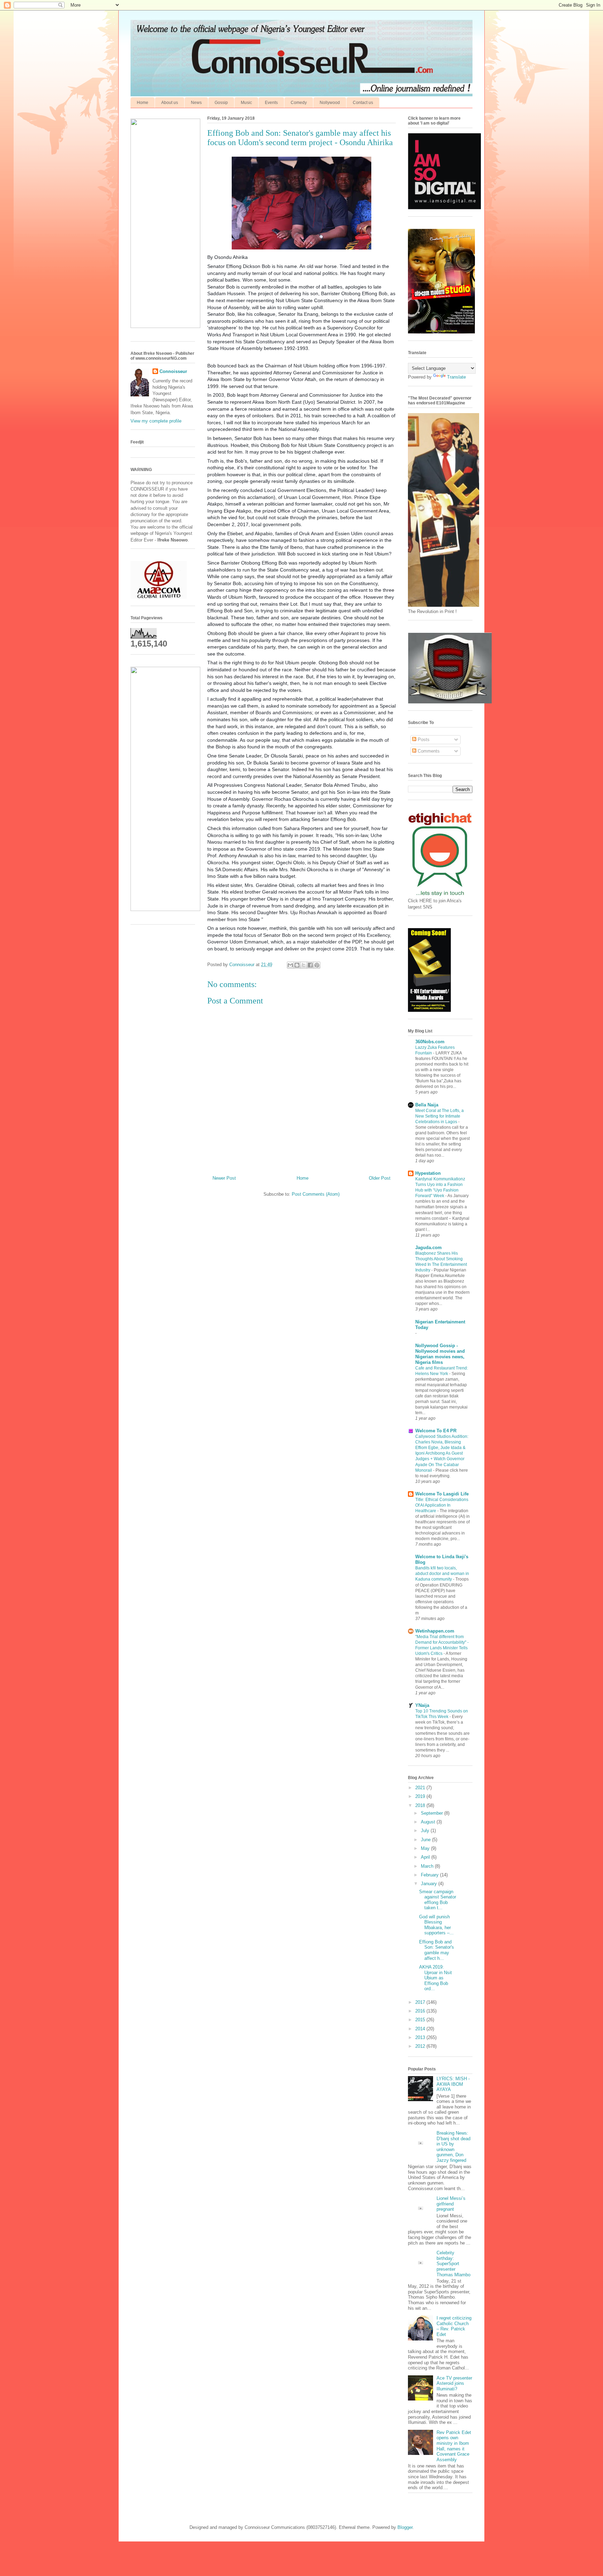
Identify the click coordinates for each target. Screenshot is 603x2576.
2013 (421, 2037)
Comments (428, 751)
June (426, 1840)
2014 (421, 2029)
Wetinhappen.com (435, 1631)
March (428, 1866)
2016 (421, 2011)
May (426, 1848)
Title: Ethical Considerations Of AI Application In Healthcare (442, 1505)
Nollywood (330, 103)
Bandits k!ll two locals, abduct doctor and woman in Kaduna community (442, 1574)
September (433, 1813)
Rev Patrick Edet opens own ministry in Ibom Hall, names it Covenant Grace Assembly (454, 2446)
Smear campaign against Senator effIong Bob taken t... (438, 1900)
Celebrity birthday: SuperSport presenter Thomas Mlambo (453, 2264)
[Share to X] (304, 965)
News (196, 103)
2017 (421, 2002)
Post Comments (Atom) (316, 1194)
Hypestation (428, 1173)
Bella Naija (427, 1105)
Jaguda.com (429, 1248)
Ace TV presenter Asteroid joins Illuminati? (454, 2383)
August (429, 1822)
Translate (456, 377)
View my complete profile (156, 421)
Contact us (363, 103)
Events (271, 103)
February (430, 1875)
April (426, 1857)
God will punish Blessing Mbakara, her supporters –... (436, 1925)
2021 (421, 1788)
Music (246, 103)
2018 (421, 1805)
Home (143, 103)
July (426, 1831)
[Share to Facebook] (310, 965)
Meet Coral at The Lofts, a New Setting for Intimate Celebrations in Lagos (440, 1116)
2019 (421, 1796)
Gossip (221, 103)
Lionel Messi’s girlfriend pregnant (451, 2204)
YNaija (422, 1705)
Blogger (405, 2527)
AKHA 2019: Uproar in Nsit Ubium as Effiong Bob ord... (435, 1978)
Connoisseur (173, 371)
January (430, 1884)
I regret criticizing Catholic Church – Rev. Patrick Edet (454, 2326)
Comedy (299, 103)
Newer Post (224, 1178)
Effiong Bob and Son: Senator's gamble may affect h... (437, 1950)
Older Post (380, 1178)
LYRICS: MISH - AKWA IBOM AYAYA (453, 2084)
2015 (421, 2020)
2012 (421, 2046)
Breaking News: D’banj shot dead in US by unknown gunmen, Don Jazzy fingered (453, 2147)
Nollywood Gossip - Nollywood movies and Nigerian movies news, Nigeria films (440, 1354)
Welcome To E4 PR (436, 1431)
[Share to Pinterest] (317, 965)
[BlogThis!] (297, 965)
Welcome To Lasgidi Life (442, 1494)
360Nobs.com (430, 1042)
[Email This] (290, 965)
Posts (423, 740)
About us (170, 103)
